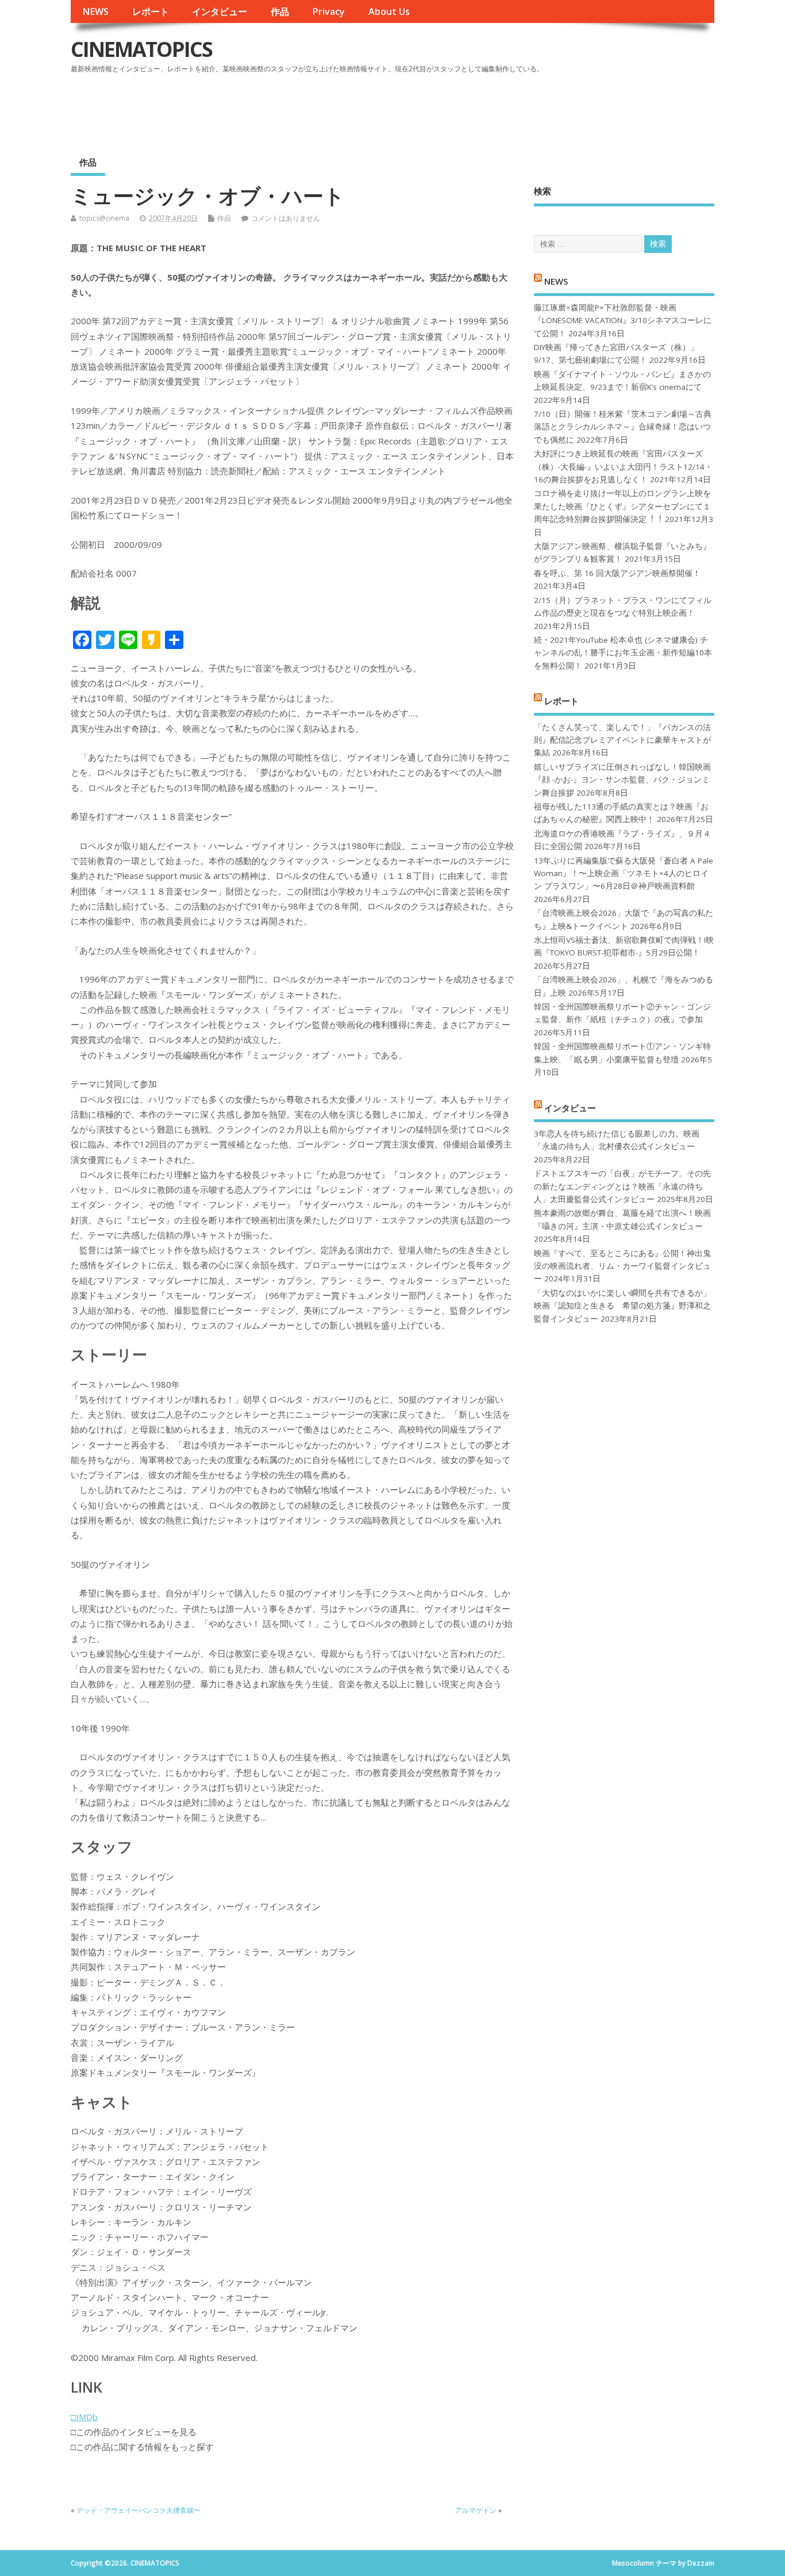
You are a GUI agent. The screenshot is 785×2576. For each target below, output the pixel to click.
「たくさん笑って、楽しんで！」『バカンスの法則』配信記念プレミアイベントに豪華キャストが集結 (622, 740)
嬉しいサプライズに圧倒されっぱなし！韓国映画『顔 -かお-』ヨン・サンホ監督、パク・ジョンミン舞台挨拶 (622, 780)
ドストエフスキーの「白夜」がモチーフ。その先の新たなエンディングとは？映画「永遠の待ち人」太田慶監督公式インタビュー (622, 1186)
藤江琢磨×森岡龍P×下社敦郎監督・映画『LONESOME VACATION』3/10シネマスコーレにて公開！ (623, 320)
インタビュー (220, 11)
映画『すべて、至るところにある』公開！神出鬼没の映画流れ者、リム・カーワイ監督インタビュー (622, 1266)
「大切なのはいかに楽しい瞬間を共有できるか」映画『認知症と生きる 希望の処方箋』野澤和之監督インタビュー (622, 1306)
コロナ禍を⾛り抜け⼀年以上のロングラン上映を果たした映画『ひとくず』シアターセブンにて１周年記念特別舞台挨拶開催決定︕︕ (622, 506)
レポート (151, 11)
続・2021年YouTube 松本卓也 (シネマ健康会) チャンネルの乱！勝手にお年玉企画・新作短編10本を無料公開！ (623, 653)
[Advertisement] (495, 109)
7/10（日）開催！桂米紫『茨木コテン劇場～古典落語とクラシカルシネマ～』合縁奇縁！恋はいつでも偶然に (623, 427)
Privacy (328, 11)
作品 (280, 11)
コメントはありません (286, 218)
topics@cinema (104, 218)
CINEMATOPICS (141, 49)
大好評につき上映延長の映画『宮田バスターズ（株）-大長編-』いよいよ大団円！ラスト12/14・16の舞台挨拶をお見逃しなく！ (623, 467)
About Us (389, 11)
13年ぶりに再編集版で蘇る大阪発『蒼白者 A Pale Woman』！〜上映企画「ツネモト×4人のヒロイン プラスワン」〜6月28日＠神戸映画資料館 (624, 874)
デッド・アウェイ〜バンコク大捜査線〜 (138, 2510)
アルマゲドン (476, 2510)
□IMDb (84, 2417)
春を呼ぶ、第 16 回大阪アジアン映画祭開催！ (617, 573)
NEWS (95, 11)
